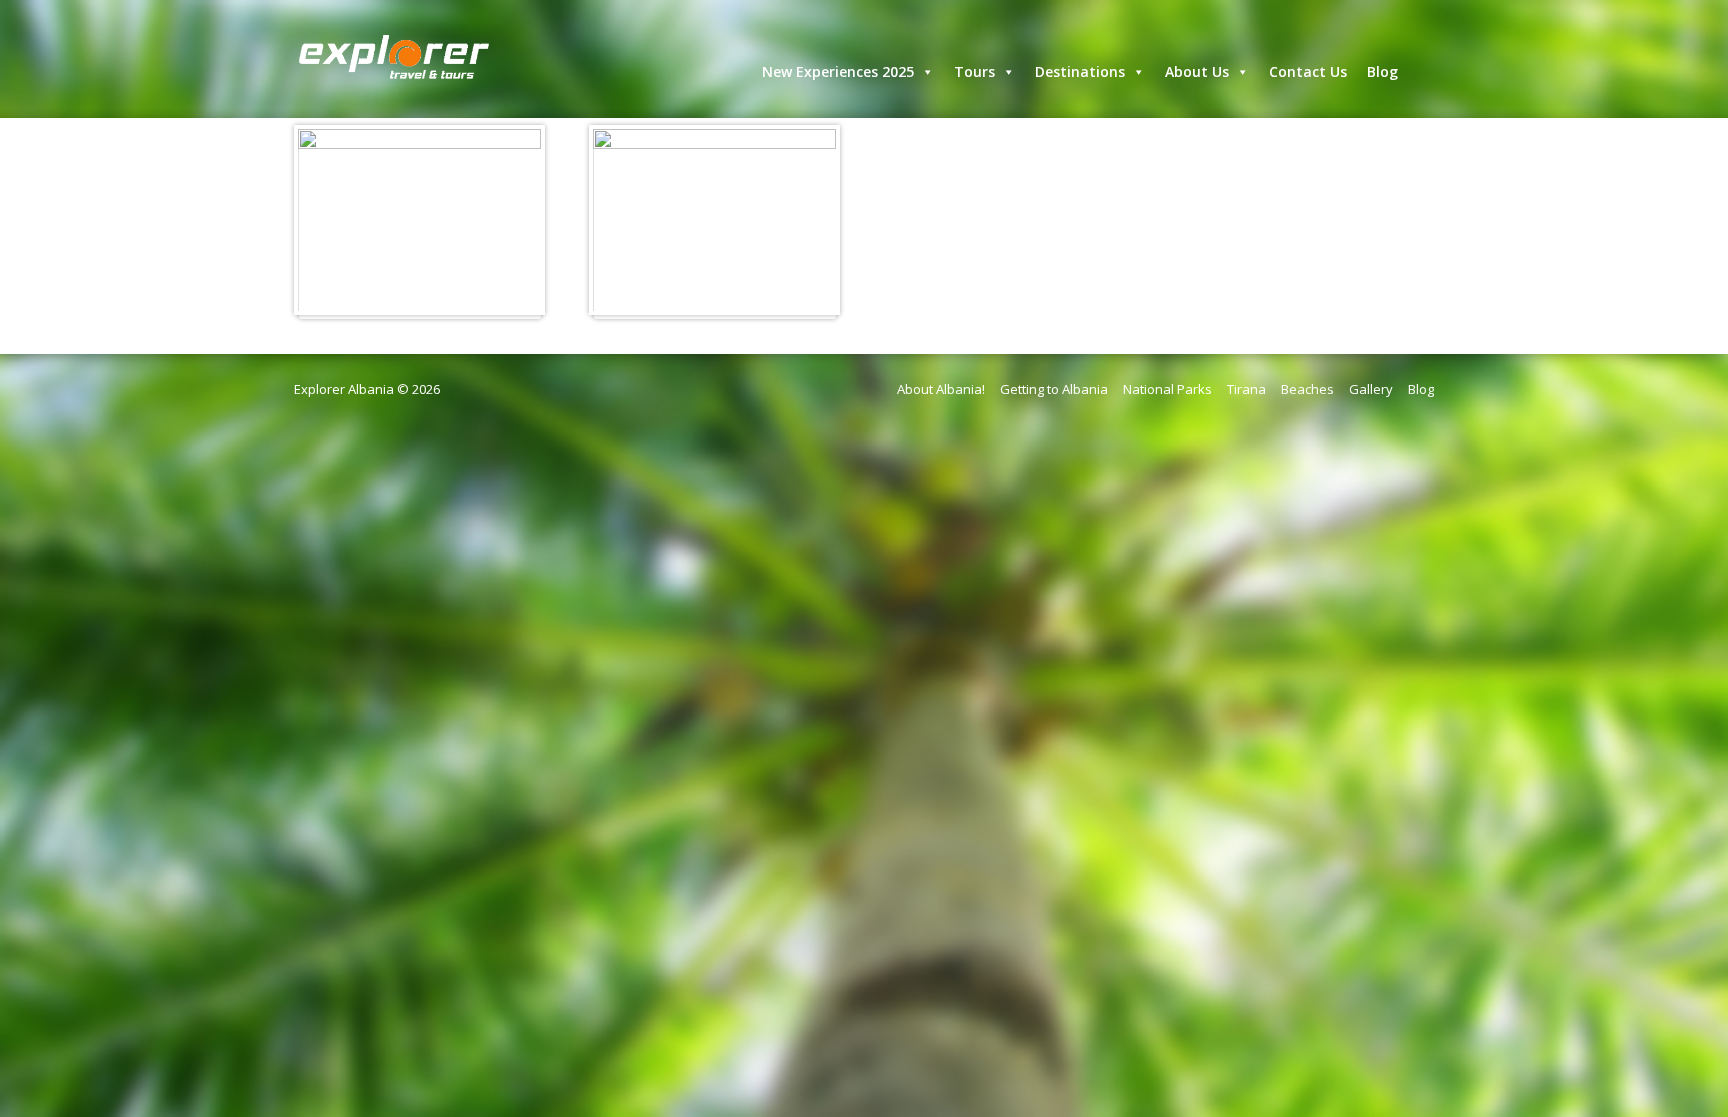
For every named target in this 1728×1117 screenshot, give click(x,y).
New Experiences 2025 (838, 71)
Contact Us (1308, 71)
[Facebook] (1426, 66)
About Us (1197, 71)
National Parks (1167, 389)
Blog (1382, 71)
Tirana (1246, 389)
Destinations (1080, 71)
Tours (974, 71)
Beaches (1307, 389)
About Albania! (941, 389)
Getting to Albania (1054, 389)
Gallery (1371, 389)
